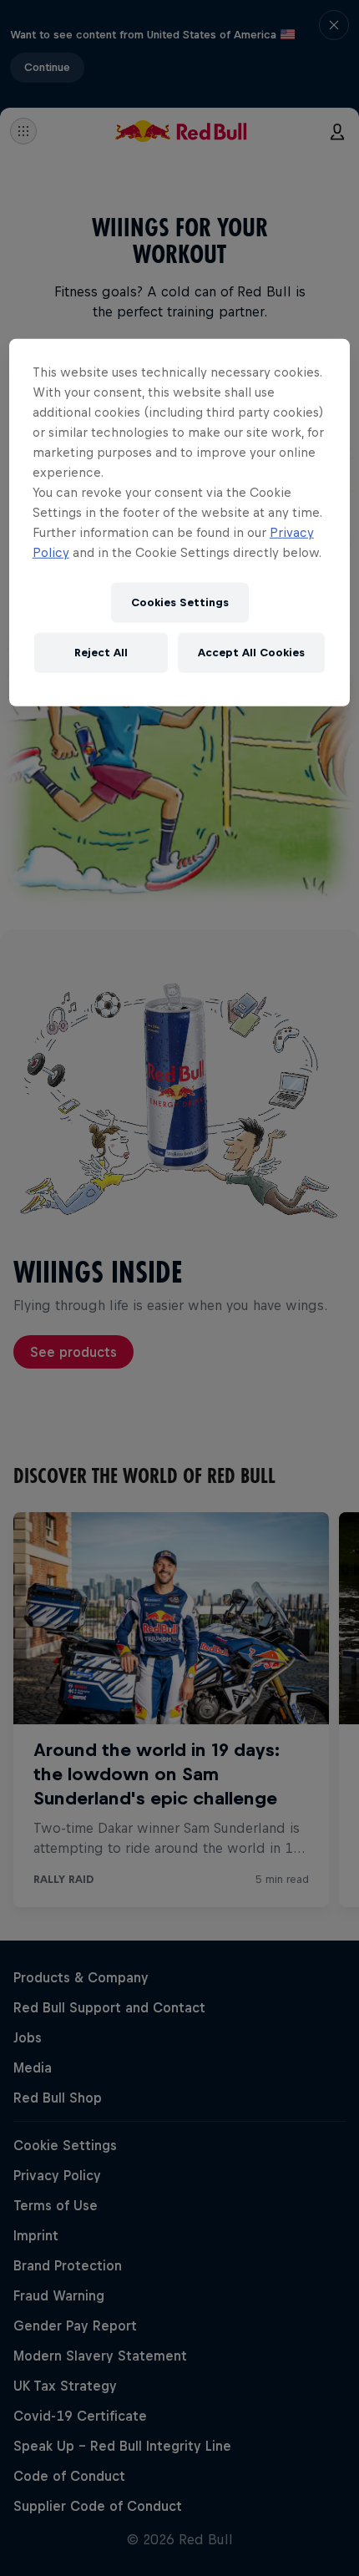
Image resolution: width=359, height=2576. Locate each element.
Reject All (101, 653)
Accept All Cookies (251, 653)
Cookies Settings (180, 602)
